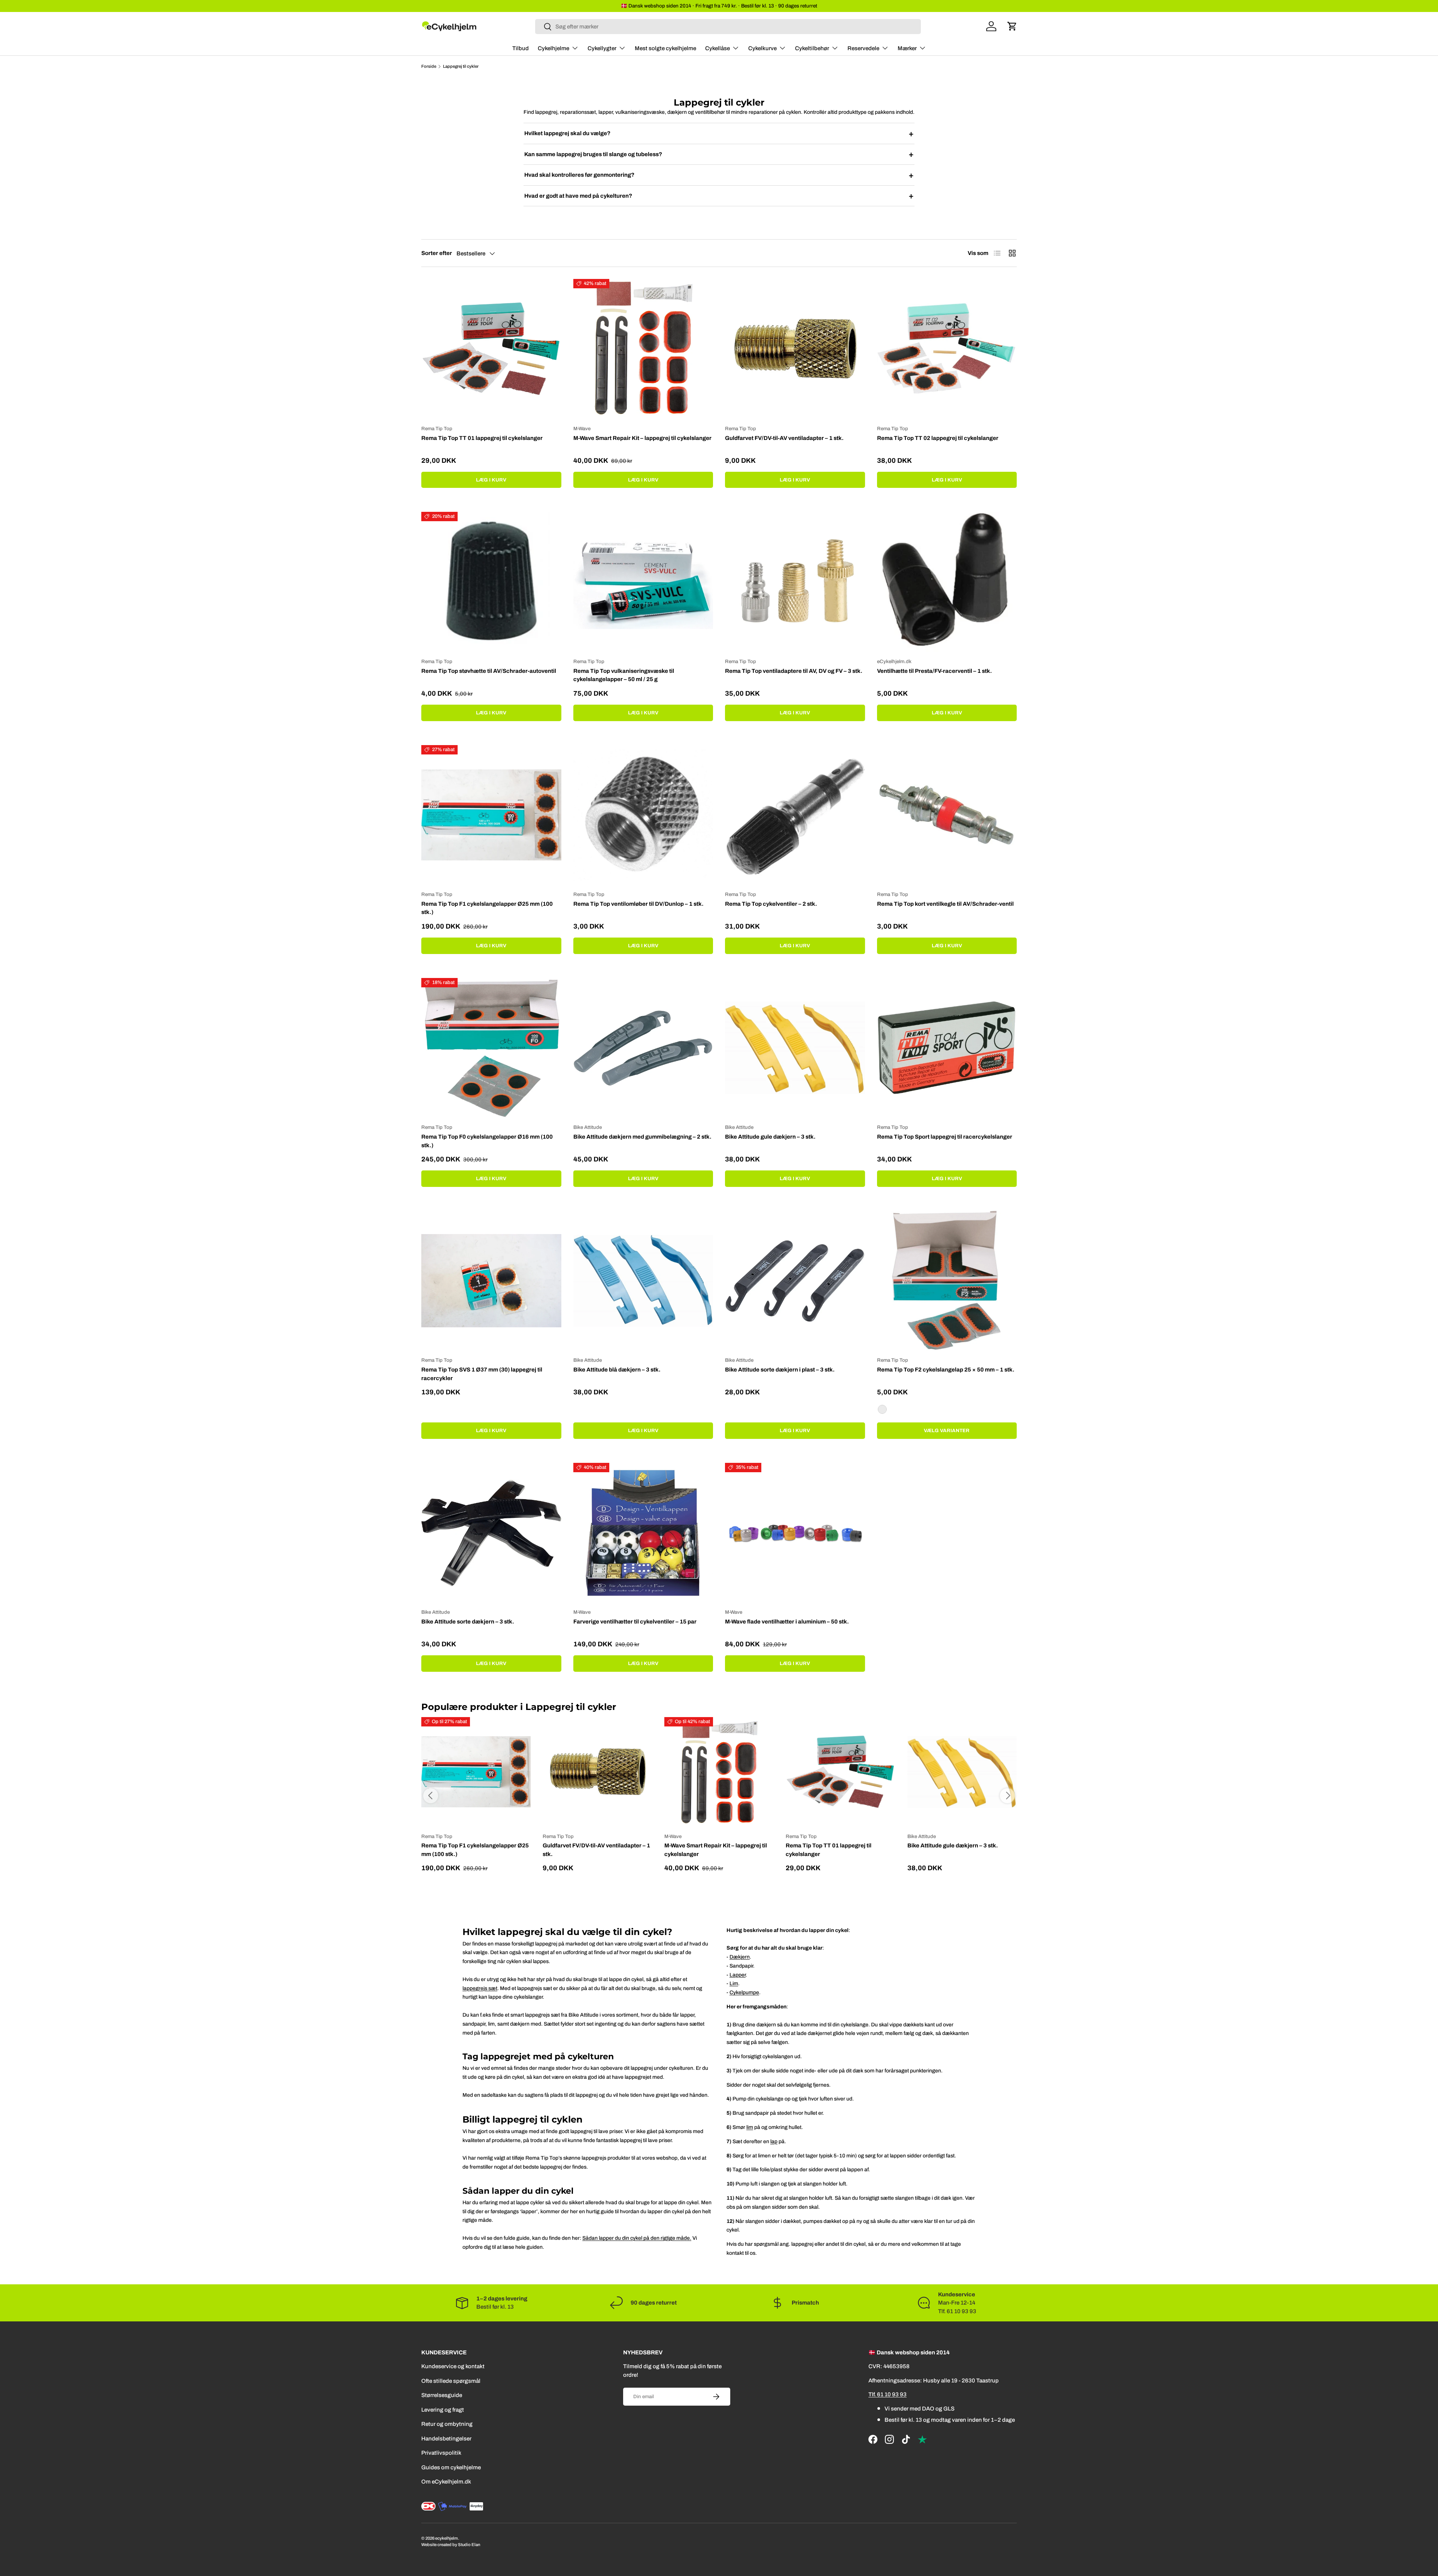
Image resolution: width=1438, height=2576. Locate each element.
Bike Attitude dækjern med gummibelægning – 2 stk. (642, 1137)
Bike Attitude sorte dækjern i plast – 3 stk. (780, 1370)
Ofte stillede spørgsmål (451, 2381)
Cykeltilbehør (812, 48)
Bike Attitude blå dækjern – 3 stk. (617, 1370)
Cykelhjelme (553, 48)
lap (774, 2141)
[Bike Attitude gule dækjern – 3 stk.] (795, 1048)
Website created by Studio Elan (451, 2545)
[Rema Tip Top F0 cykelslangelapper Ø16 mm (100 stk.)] (491, 1048)
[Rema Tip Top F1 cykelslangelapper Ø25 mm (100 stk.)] (491, 815)
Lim (734, 1983)
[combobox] (728, 27)
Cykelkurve (762, 48)
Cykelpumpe (744, 1992)
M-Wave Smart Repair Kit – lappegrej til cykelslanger (642, 438)
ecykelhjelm (447, 2538)
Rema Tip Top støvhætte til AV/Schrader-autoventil (489, 671)
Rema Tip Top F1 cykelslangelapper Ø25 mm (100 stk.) (487, 908)
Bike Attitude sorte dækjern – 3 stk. (468, 1622)
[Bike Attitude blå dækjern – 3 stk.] (643, 1281)
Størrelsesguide (442, 2396)
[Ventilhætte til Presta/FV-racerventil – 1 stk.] (947, 582)
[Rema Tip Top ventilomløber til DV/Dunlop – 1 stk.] (643, 815)
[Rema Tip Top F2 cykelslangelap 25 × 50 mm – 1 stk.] (947, 1281)
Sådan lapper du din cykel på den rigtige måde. (637, 2238)
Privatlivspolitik (441, 2453)
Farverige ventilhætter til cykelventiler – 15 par (635, 1622)
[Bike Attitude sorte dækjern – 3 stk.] (491, 1533)
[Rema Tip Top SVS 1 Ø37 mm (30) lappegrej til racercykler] (491, 1281)
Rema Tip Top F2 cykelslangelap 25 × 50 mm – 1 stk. (946, 1370)
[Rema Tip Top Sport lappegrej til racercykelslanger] (947, 1048)
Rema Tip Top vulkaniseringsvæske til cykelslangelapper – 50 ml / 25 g (624, 675)
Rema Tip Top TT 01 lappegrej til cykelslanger (482, 438)
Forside (429, 66)
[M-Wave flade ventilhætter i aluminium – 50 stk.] (795, 1533)
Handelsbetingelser (446, 2439)
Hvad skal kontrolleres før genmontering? (719, 175)
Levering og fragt (443, 2410)
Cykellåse (718, 48)
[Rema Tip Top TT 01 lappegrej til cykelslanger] (491, 349)
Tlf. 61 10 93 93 (888, 2395)
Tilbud (521, 48)
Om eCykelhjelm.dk (446, 2482)
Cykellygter (602, 48)
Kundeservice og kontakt (453, 2367)
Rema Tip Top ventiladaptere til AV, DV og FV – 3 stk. (794, 671)
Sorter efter (437, 253)
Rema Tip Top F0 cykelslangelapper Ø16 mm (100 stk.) (487, 1141)
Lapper (738, 1975)
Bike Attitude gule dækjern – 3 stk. (770, 1137)
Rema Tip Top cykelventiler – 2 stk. (771, 904)
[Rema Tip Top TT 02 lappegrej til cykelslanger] (947, 349)
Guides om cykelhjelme (451, 2467)
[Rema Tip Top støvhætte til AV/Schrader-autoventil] (491, 582)
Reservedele (863, 48)
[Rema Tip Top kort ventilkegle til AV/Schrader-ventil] (947, 815)
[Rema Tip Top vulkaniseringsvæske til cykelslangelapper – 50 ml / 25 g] (643, 582)
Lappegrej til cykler (461, 66)
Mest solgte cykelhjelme (665, 48)
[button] (1012, 26)
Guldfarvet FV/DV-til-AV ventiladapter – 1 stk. (784, 438)
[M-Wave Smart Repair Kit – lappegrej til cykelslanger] (643, 349)
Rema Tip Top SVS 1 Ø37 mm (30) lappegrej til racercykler (482, 1374)
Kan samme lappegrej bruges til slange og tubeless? (719, 154)
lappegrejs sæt (480, 1988)
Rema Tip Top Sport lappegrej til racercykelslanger (945, 1137)
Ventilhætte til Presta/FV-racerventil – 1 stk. (935, 671)
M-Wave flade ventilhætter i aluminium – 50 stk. (787, 1622)
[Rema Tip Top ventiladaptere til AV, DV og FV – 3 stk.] (795, 582)
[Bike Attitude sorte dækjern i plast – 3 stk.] (795, 1281)
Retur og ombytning (447, 2424)
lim (750, 2127)
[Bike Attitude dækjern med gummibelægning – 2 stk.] (643, 1048)
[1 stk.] (882, 1409)
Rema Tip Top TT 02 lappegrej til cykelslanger (938, 438)
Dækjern (740, 1957)
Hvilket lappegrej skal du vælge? (719, 134)
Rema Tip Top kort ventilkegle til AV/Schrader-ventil (945, 904)
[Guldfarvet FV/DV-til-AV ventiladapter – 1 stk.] (795, 349)
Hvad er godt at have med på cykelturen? (719, 196)
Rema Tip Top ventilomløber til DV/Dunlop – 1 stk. (638, 904)
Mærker (907, 48)
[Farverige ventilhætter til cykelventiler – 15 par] (643, 1533)
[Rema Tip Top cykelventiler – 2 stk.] (795, 815)
